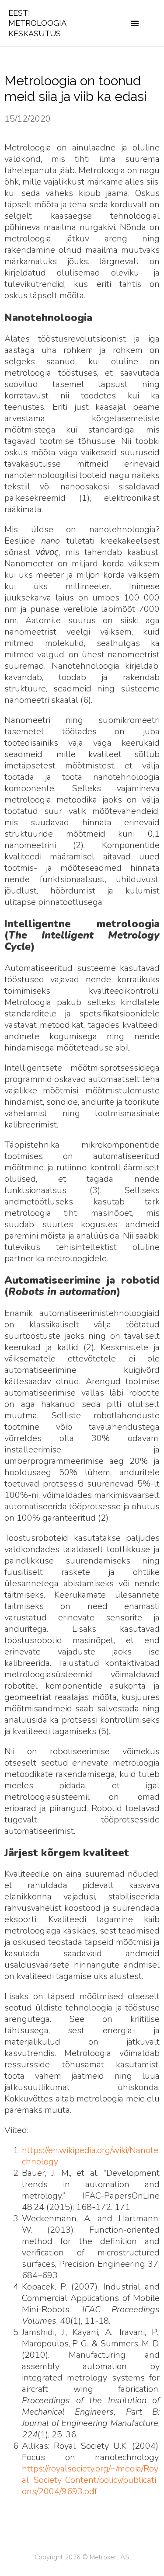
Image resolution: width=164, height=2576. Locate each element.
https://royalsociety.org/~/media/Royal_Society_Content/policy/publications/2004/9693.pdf (90, 2480)
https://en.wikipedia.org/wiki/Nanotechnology (90, 2156)
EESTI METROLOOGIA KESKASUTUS (37, 23)
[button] (135, 23)
